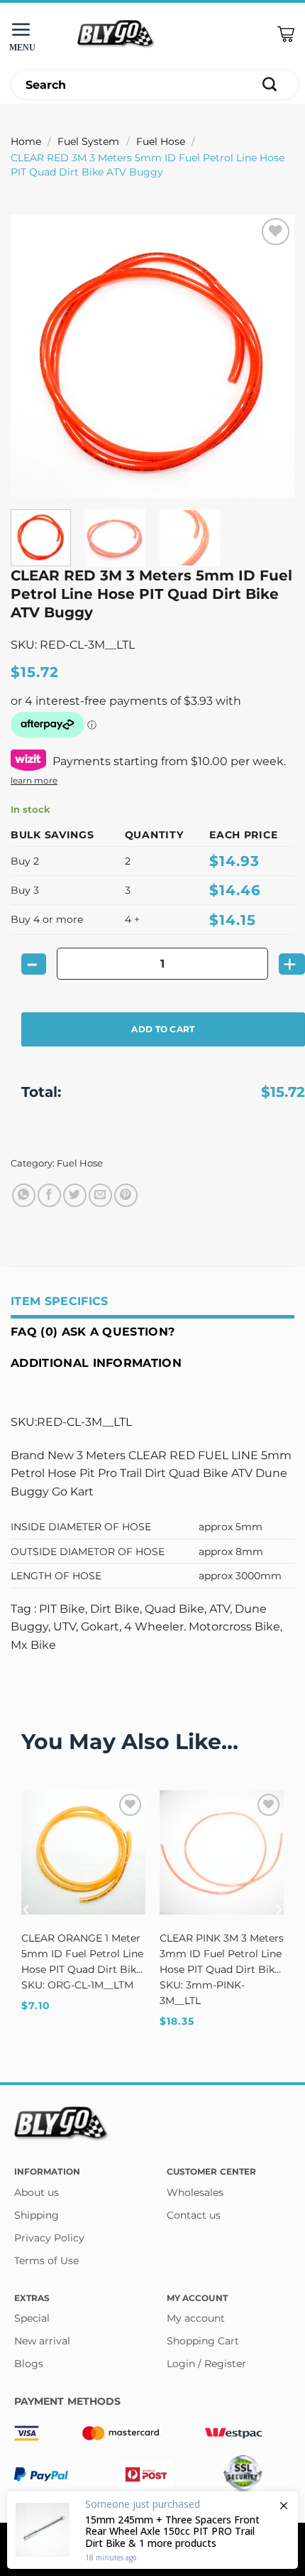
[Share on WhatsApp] (24, 1195)
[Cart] (286, 34)
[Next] (271, 357)
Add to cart (163, 1029)
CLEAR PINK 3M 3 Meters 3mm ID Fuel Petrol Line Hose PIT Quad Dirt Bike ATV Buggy (222, 1954)
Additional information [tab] (96, 1363)
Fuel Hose (161, 141)
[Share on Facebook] (49, 1195)
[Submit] (270, 85)
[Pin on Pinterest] (126, 1195)
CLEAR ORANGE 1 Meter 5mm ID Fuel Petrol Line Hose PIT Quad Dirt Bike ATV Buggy (82, 1954)
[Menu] (25, 34)
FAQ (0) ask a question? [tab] (93, 1332)
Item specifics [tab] (59, 1301)
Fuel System (88, 141)
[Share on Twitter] (75, 1195)
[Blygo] (116, 34)
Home (26, 141)
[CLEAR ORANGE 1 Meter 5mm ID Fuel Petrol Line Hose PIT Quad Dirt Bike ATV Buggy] (83, 1852)
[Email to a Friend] (100, 1195)
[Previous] (34, 357)
